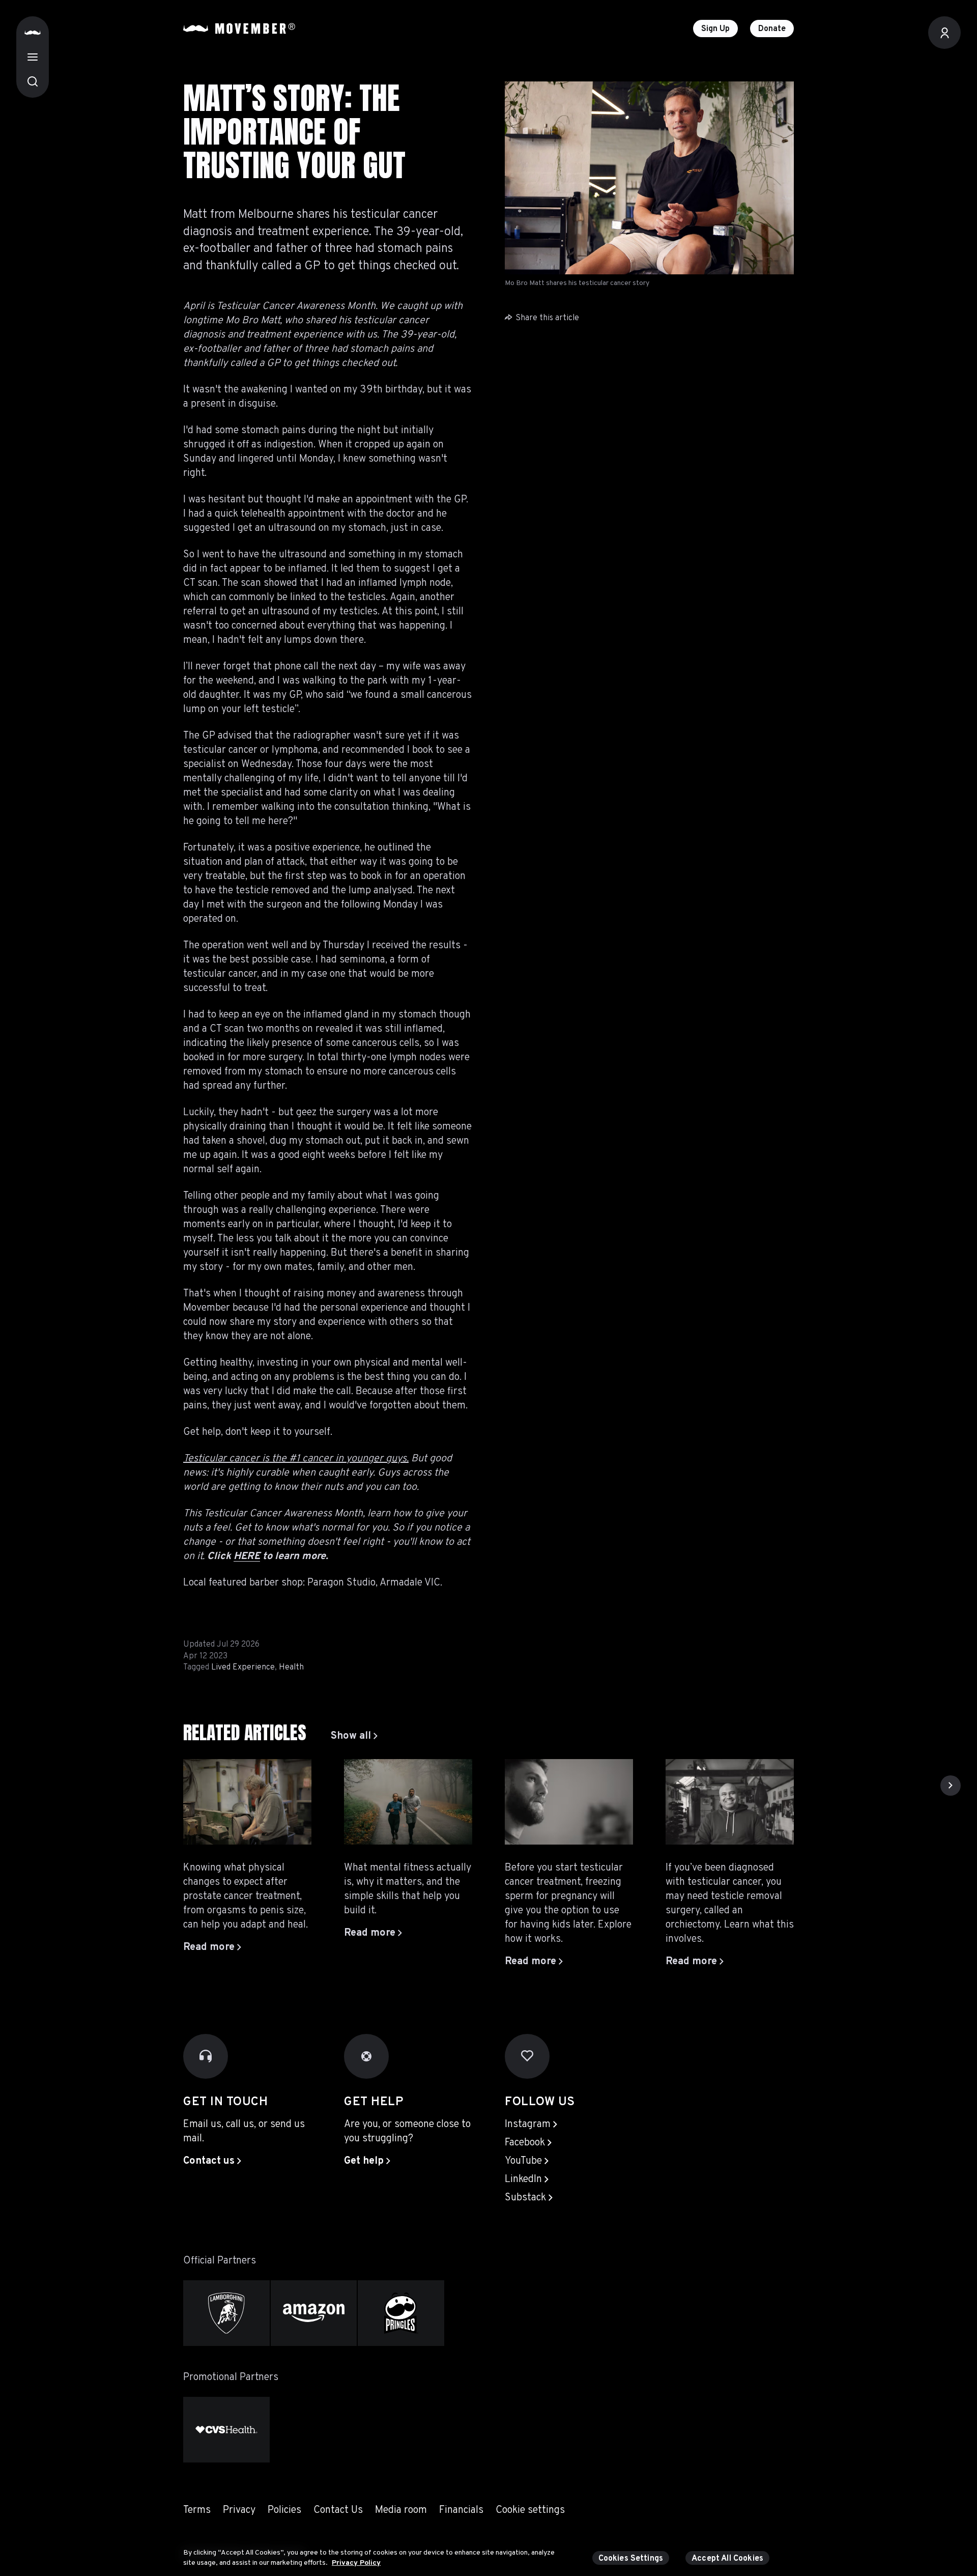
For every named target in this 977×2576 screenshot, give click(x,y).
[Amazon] (314, 2313)
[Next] (951, 1786)
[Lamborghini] (226, 2313)
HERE (247, 1556)
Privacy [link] (239, 2510)
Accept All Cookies (727, 2559)
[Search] (33, 81)
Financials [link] (461, 2510)
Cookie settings (530, 2510)
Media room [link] (401, 2510)
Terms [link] (197, 2510)
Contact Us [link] (338, 2510)
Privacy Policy (356, 2563)
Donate (772, 29)
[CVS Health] (226, 2430)
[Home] (33, 33)
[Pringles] (401, 2313)
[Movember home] (239, 29)
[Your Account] (944, 33)
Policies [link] (284, 2510)
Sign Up (715, 29)
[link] (354, 1736)
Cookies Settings (631, 2559)
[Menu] (33, 57)
